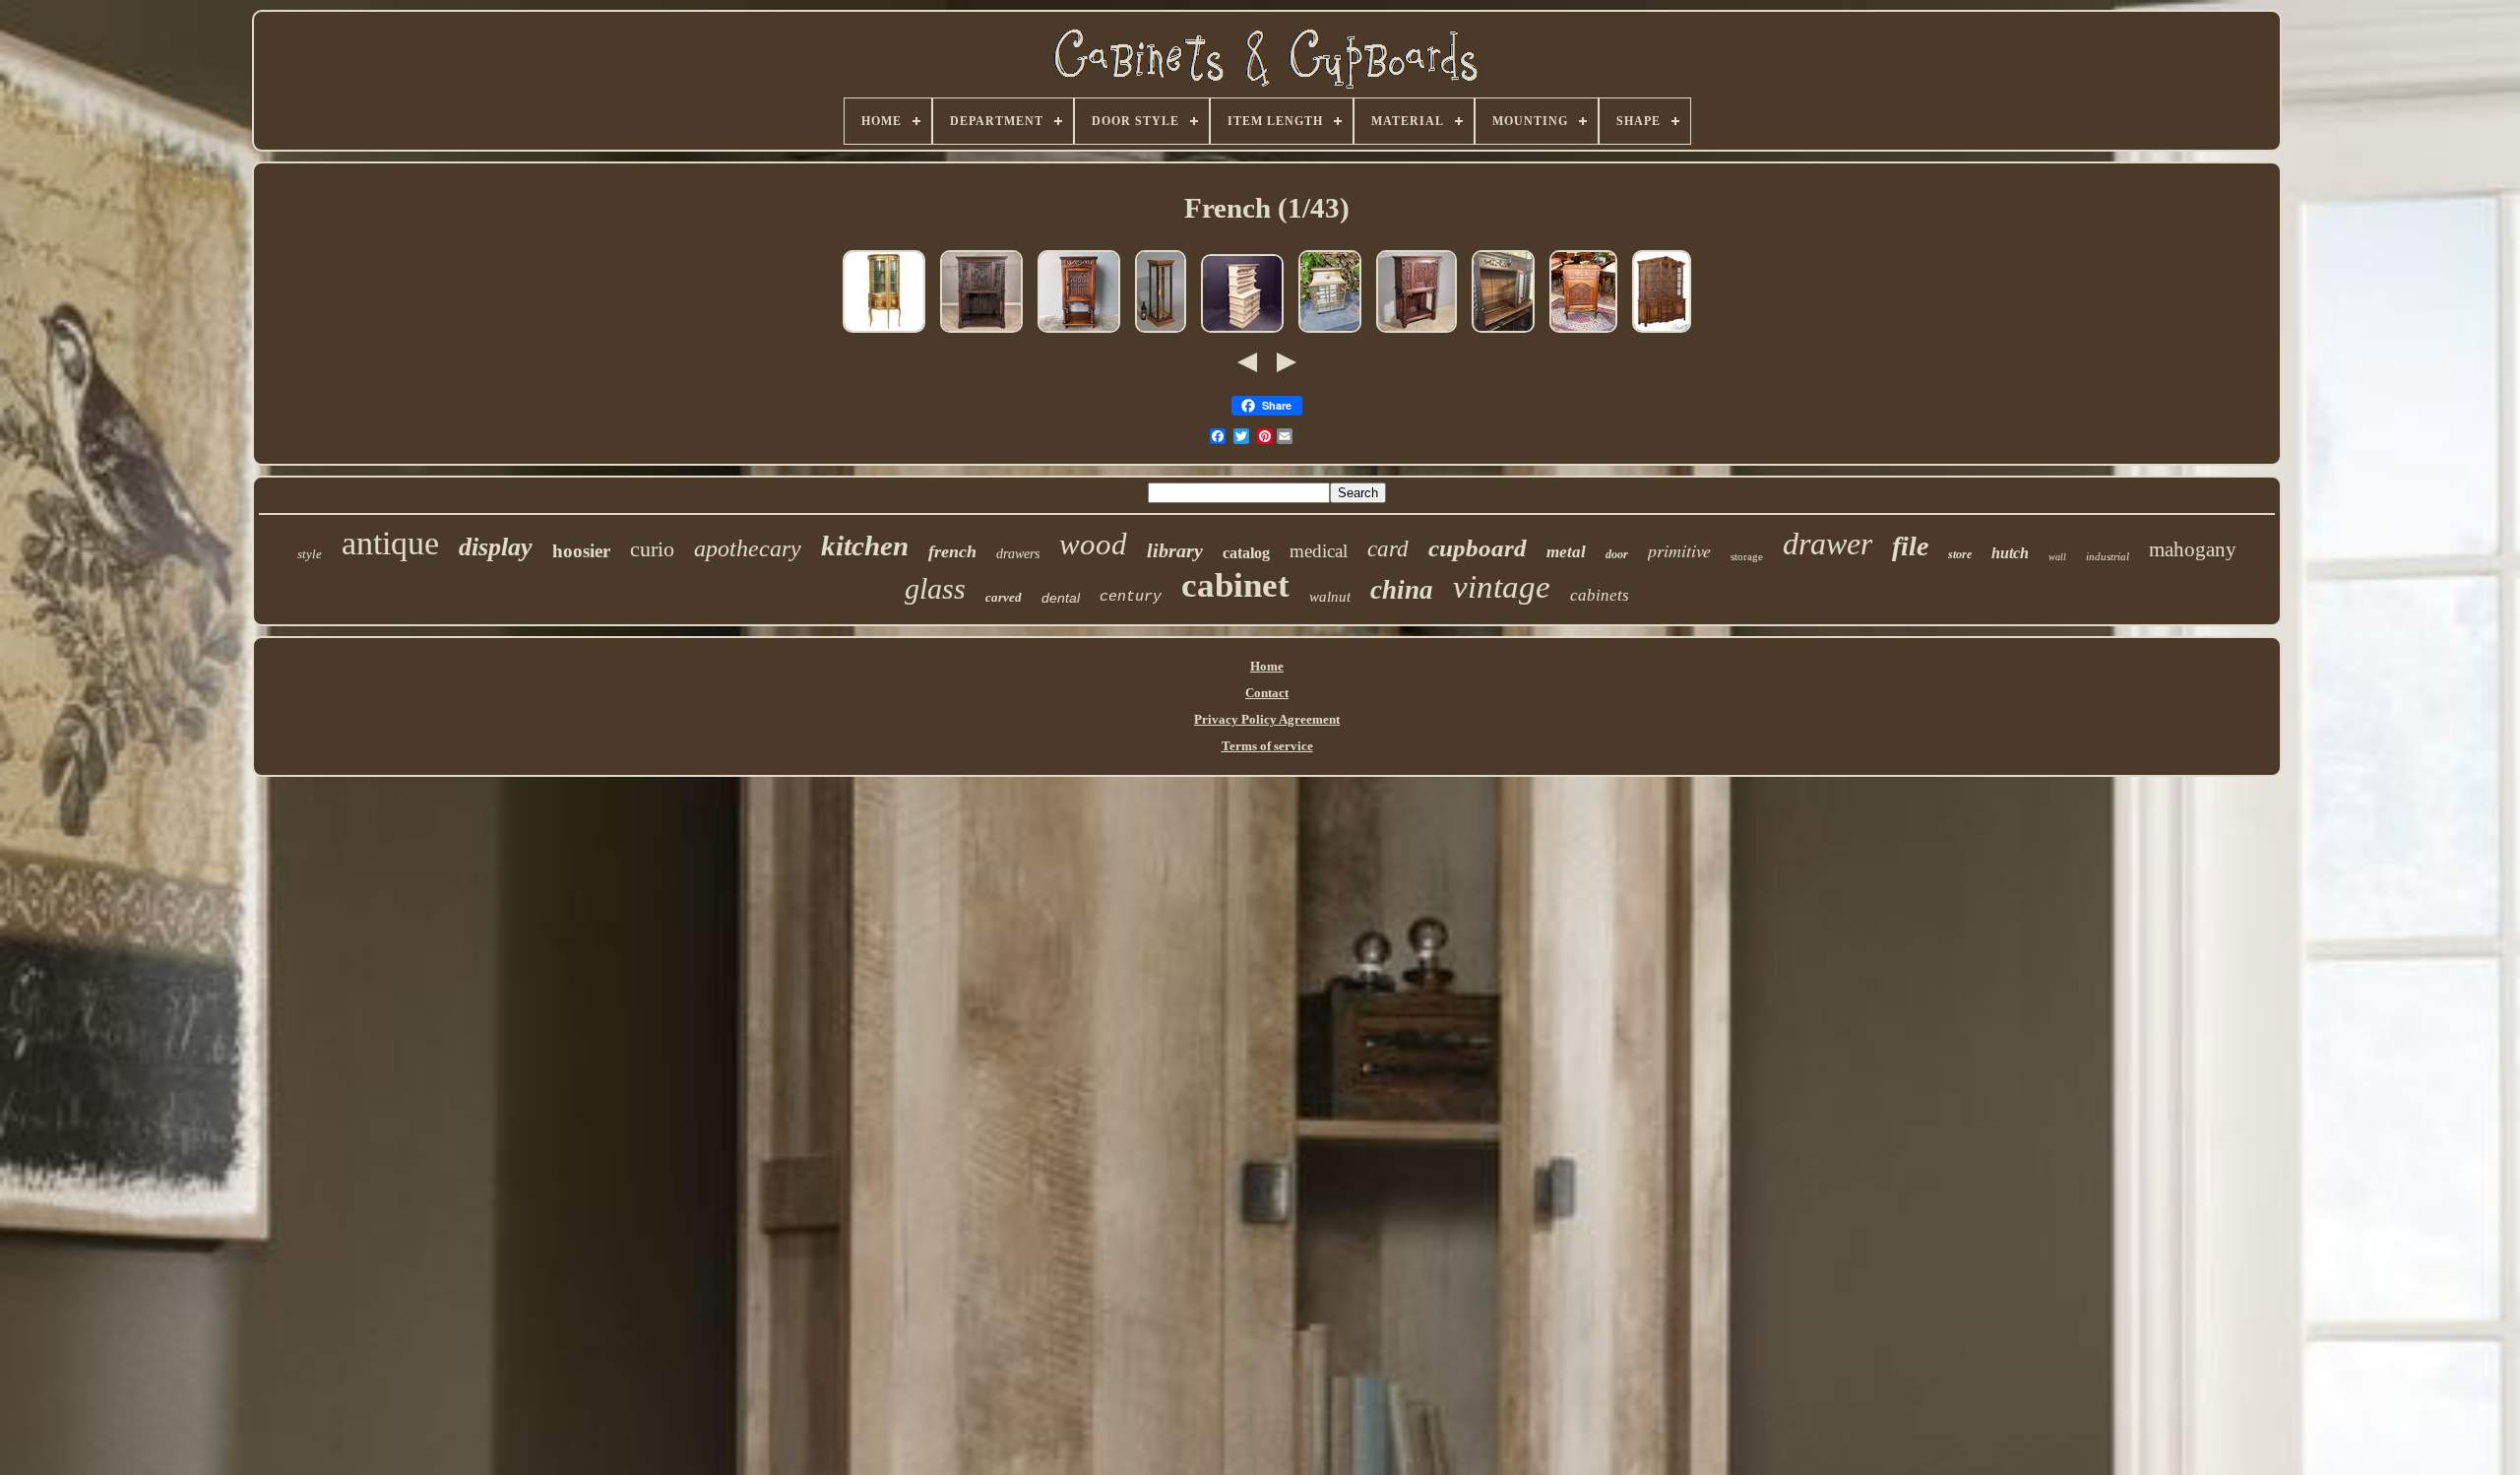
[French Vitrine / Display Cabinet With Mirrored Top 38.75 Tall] (1161, 334)
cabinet (1235, 585)
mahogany (2193, 549)
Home (1267, 666)
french (952, 551)
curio (652, 549)
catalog (1246, 553)
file (1910, 546)
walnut (1330, 597)
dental (1061, 598)
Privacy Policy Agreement (1267, 719)
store (1960, 554)
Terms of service (1267, 746)
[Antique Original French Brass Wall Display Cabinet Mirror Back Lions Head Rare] (1330, 334)
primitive (1679, 550)
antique (390, 543)
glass (935, 588)
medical (1319, 551)
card (1388, 549)
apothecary (748, 548)
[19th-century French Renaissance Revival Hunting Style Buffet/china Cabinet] (1503, 334)
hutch (2010, 553)
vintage (1502, 587)
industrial (2108, 556)
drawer (1827, 544)
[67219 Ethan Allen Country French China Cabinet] (1662, 334)
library (1175, 550)
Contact (1267, 693)
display (496, 547)
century (1131, 597)
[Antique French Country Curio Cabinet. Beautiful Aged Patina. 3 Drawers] (1242, 334)
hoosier (581, 551)
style (310, 554)
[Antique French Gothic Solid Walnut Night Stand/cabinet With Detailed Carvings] (1079, 334)
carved (1004, 597)
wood (1093, 544)
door (1617, 554)
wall (2057, 557)
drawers (1018, 554)
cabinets (1600, 595)
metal (1566, 552)
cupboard (1478, 548)
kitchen (865, 545)
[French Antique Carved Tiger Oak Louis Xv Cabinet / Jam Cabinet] (1583, 334)
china (1402, 590)
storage (1747, 556)
